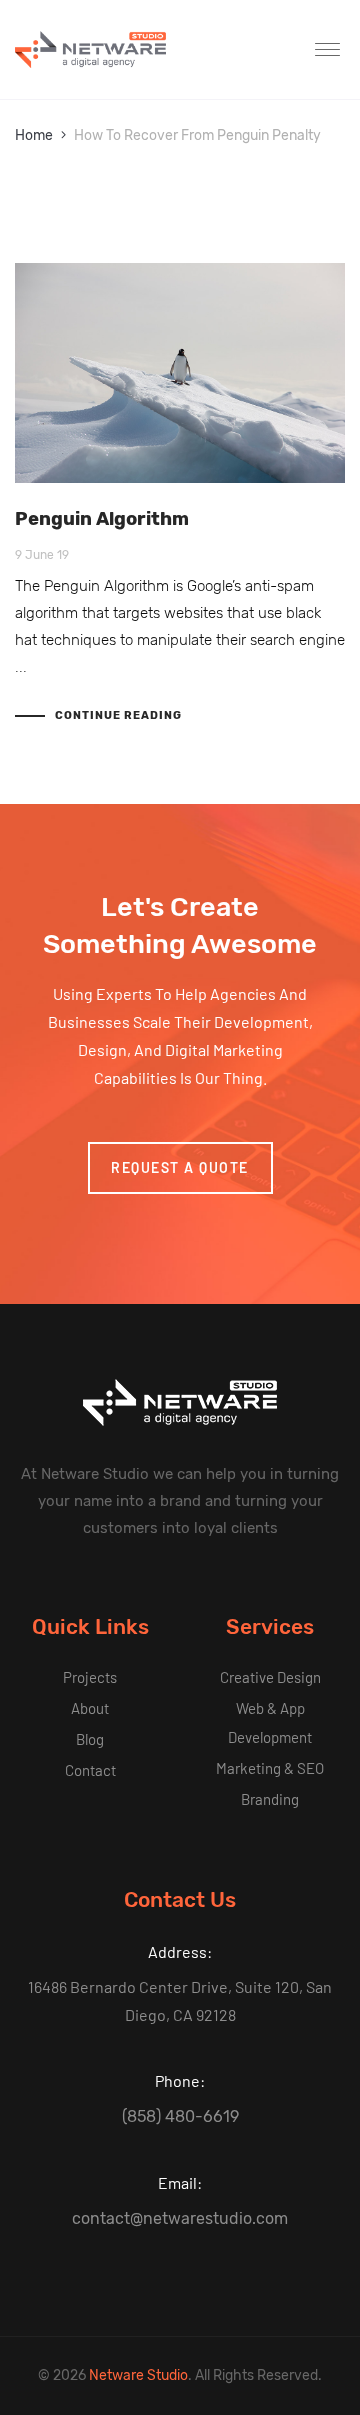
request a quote (180, 1167)
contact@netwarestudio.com (180, 2218)
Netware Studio (138, 2375)
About (90, 1708)
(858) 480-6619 (180, 2116)
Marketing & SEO (270, 1768)
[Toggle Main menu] (330, 50)
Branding (270, 1799)
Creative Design (270, 1677)
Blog (90, 1739)
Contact (90, 1770)
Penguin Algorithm (102, 519)
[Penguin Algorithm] (180, 373)
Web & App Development (270, 1722)
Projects (90, 1677)
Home (34, 135)
